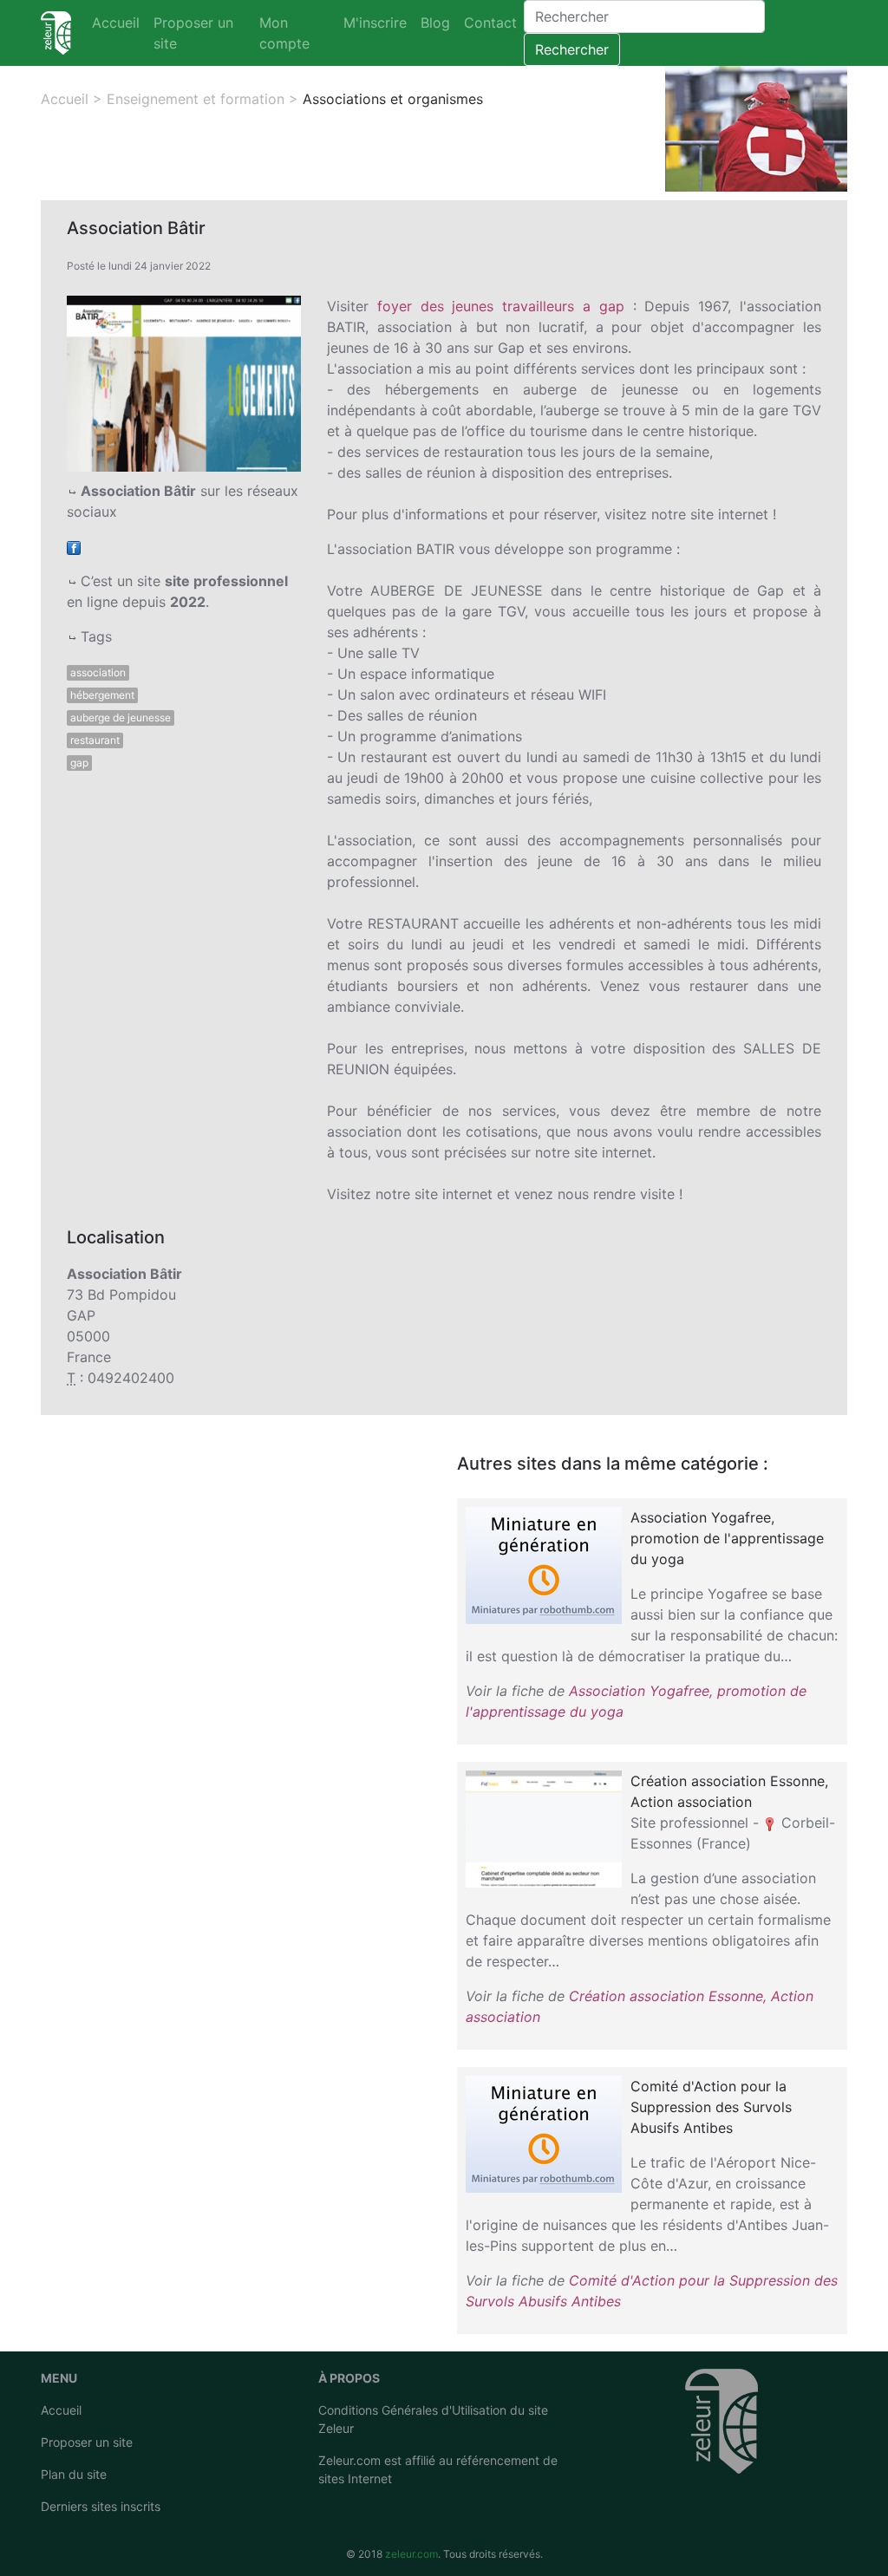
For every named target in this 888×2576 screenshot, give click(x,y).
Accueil (116, 23)
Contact (490, 23)
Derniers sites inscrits (101, 2506)
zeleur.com (411, 2554)
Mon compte (284, 33)
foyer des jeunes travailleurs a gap (501, 306)
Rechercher (572, 49)
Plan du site (74, 2474)
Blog (435, 23)
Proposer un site (193, 33)
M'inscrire (375, 23)
